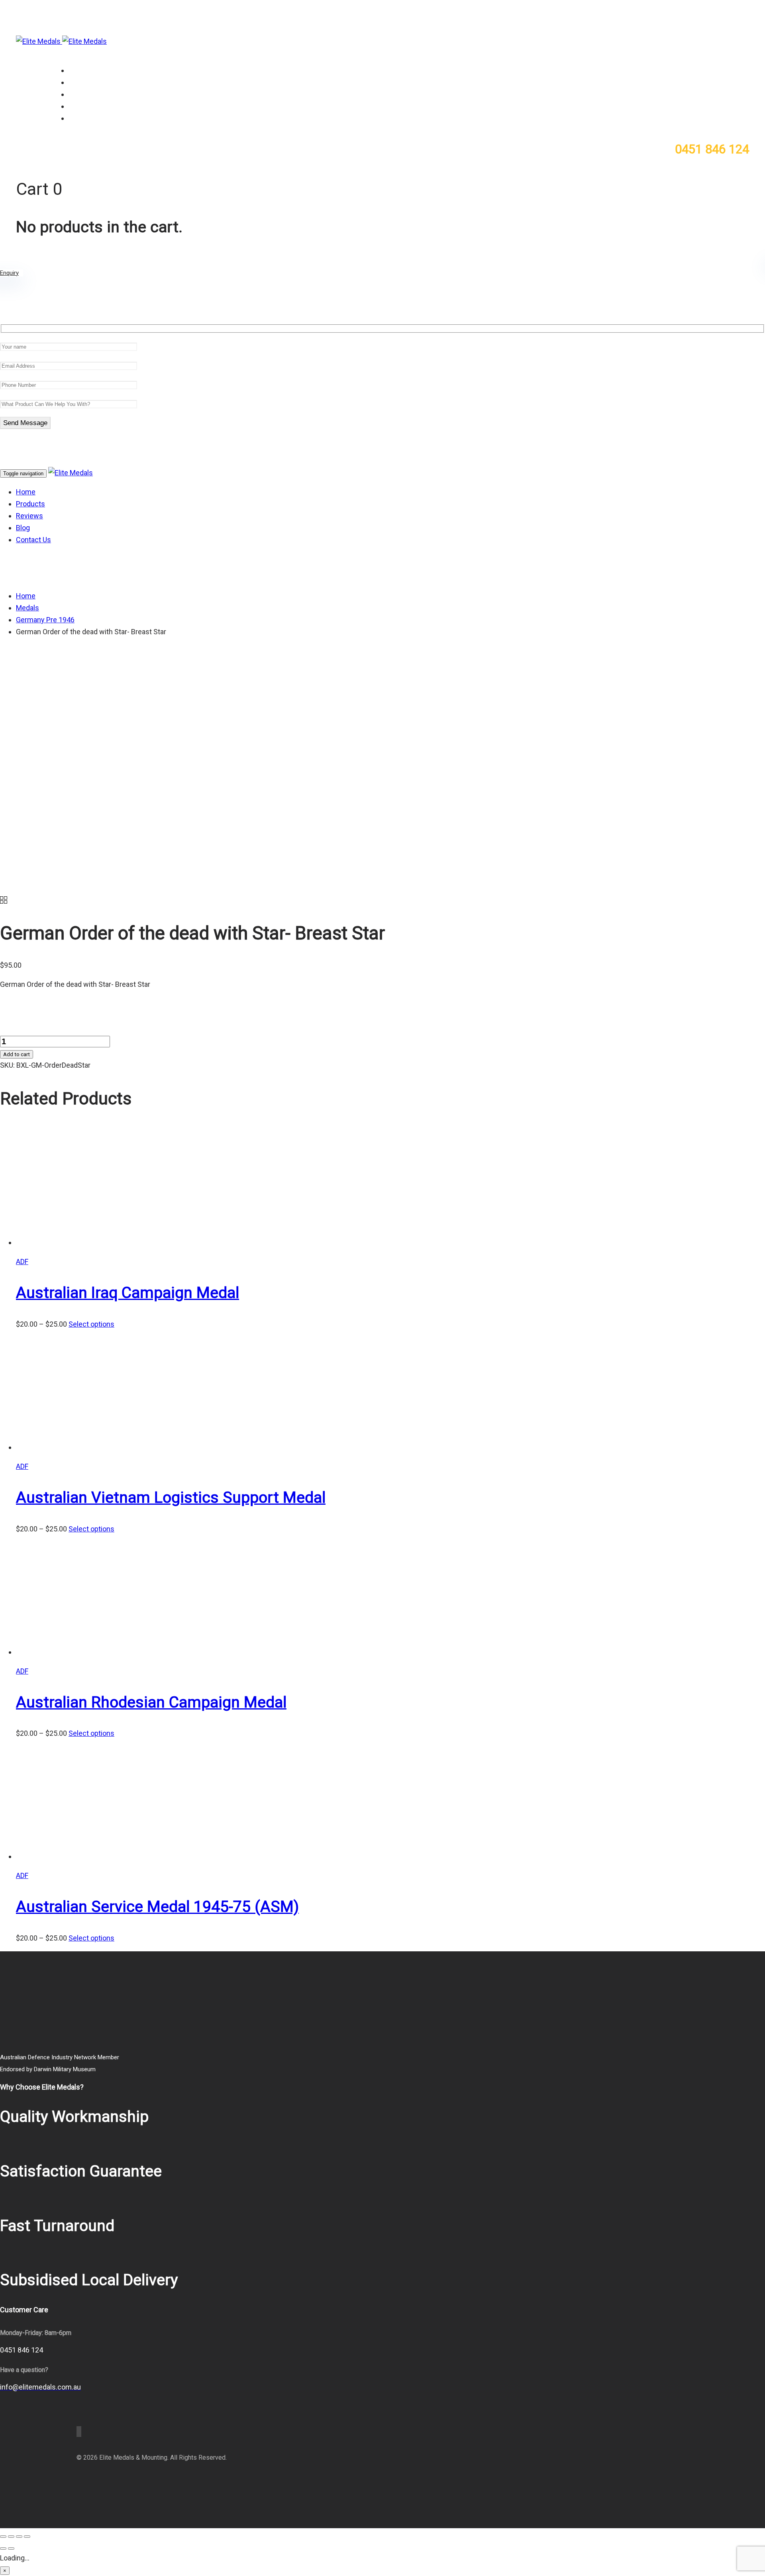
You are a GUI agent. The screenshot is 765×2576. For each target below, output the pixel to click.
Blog (75, 106)
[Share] (19, 2537)
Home (77, 71)
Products (82, 82)
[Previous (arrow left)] (3, 2549)
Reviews (81, 94)
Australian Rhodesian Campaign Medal (151, 1702)
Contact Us (85, 118)
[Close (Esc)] (27, 2537)
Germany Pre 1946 (45, 620)
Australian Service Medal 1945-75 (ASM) (157, 1907)
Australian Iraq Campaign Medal (127, 1293)
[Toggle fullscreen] (11, 2537)
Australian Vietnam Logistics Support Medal (171, 1498)
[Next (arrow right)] (11, 2549)
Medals (27, 608)
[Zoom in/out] (3, 2537)
